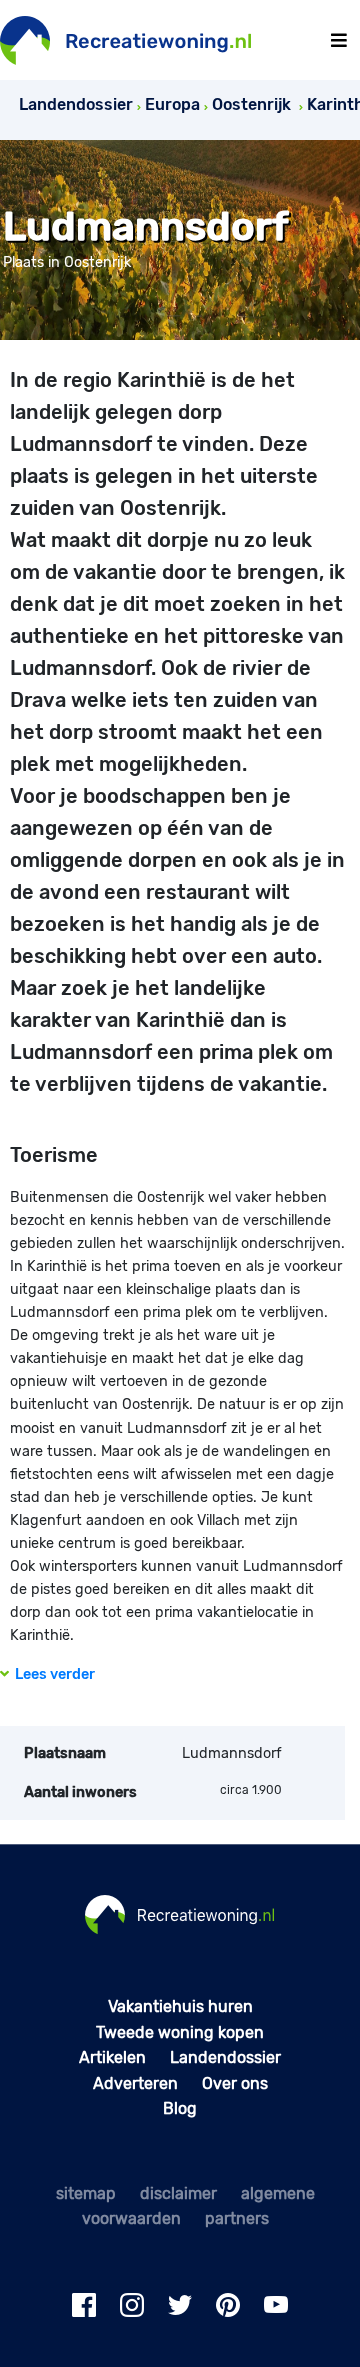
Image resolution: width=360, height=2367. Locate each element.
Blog (180, 2108)
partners (237, 2218)
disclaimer (178, 2193)
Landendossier (225, 2057)
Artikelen (112, 2057)
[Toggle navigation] (339, 40)
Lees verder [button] (52, 1674)
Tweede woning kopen (180, 2032)
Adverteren (135, 2083)
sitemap (86, 2193)
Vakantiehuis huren (180, 2006)
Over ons (235, 2083)
